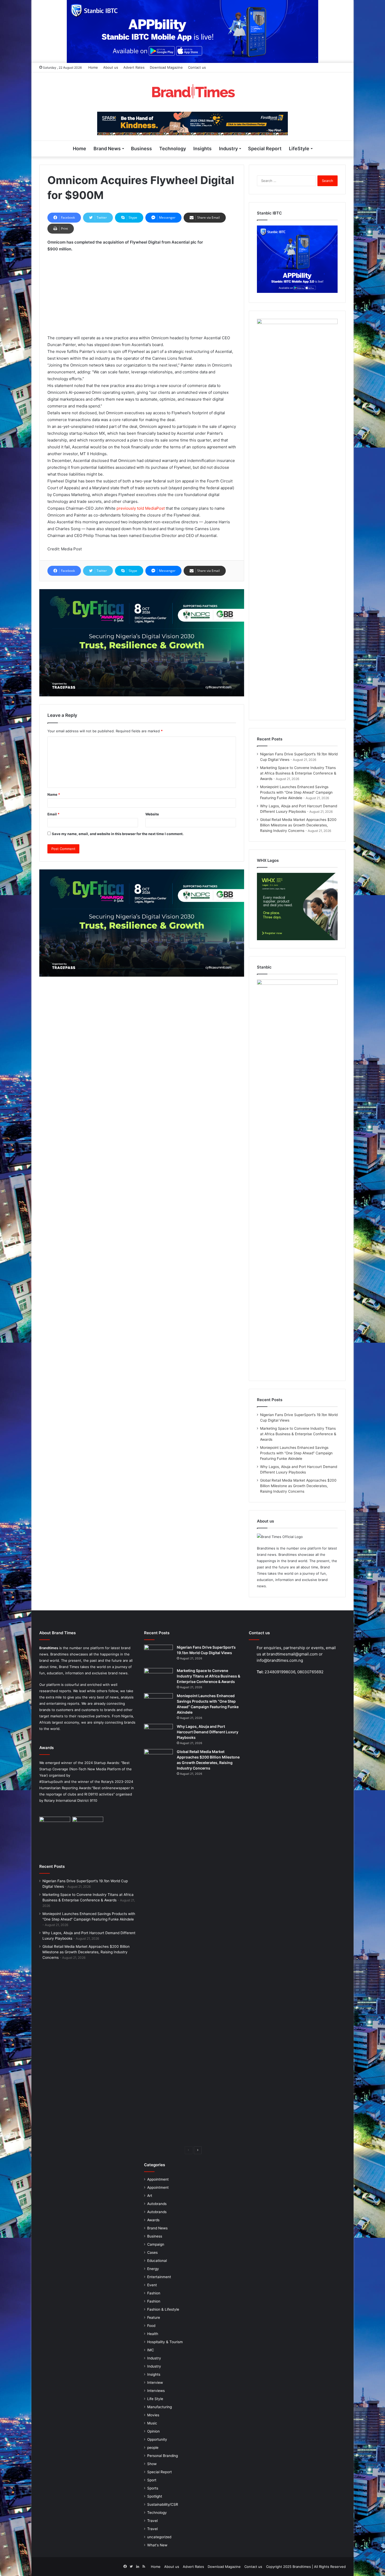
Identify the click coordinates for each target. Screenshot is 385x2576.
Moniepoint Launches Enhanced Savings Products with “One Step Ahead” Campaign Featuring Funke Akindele (296, 792)
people (153, 2448)
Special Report (265, 149)
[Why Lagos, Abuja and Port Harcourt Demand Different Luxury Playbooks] (158, 1734)
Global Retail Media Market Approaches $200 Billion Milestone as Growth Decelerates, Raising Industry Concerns (298, 825)
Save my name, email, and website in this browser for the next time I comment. (118, 834)
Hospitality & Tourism (165, 2342)
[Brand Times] (192, 92)
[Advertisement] (142, 296)
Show (152, 2464)
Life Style (155, 2399)
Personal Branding (163, 2456)
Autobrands (157, 2204)
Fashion (154, 2293)
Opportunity (157, 2439)
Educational (157, 2261)
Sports (153, 2488)
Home (93, 67)
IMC (151, 2350)
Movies (153, 2415)
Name (54, 794)
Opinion (153, 2431)
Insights (202, 149)
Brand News (107, 149)
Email (53, 814)
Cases (152, 2252)
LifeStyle (299, 149)
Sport (152, 2480)
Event (152, 2285)
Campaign (156, 2244)
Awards (153, 2220)
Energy (153, 2269)
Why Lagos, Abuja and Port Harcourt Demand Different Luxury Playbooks (208, 1732)
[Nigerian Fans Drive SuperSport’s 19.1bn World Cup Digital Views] (158, 1655)
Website (152, 814)
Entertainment (159, 2277)
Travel (152, 2521)
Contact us (197, 67)
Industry (228, 149)
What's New (157, 2545)
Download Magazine (166, 67)
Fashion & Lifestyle (163, 2309)
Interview (155, 2383)
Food (151, 2326)
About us (111, 67)
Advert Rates (134, 67)
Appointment (158, 2179)
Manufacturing (159, 2407)
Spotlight (155, 2496)
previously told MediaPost (141, 508)
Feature (154, 2317)
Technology (173, 149)
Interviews (156, 2391)
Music (152, 2423)
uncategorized (159, 2537)
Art (150, 2196)
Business (141, 149)
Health (153, 2334)
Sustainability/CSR (163, 2504)
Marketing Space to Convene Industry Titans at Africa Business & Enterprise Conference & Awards (298, 773)
